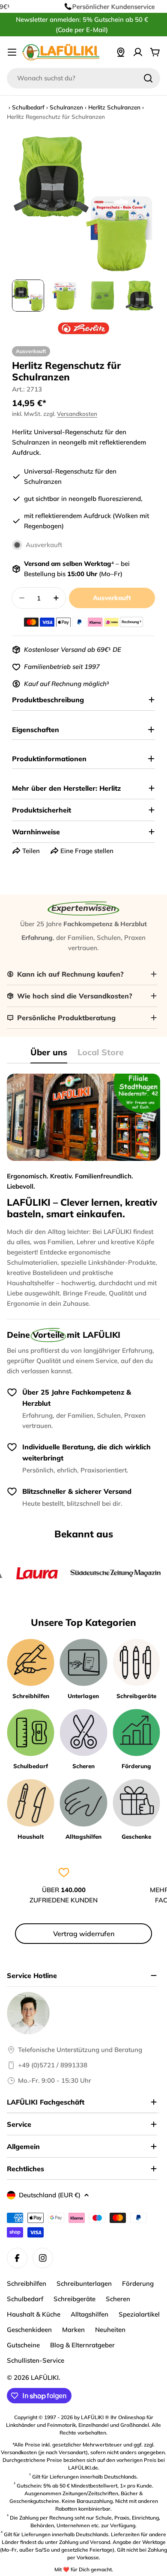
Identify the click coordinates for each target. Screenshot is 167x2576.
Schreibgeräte (75, 2299)
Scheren (118, 2299)
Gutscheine (23, 2345)
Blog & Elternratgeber (82, 2345)
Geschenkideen (29, 2330)
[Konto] (138, 52)
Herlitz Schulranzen (114, 107)
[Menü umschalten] (12, 52)
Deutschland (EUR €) (50, 2195)
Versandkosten (77, 414)
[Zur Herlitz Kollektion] (83, 328)
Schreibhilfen (27, 2283)
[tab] (49, 1055)
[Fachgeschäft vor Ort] (121, 52)
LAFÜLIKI (45, 2377)
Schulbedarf (28, 107)
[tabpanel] (83, 1191)
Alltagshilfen (89, 2314)
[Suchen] (148, 78)
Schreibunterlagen (84, 2283)
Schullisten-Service (36, 2360)
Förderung (138, 2283)
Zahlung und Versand (85, 2542)
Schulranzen (66, 107)
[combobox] (83, 78)
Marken (73, 2330)
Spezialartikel (139, 2314)
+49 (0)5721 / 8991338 (53, 2065)
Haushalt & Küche (34, 2314)
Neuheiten (110, 2330)
